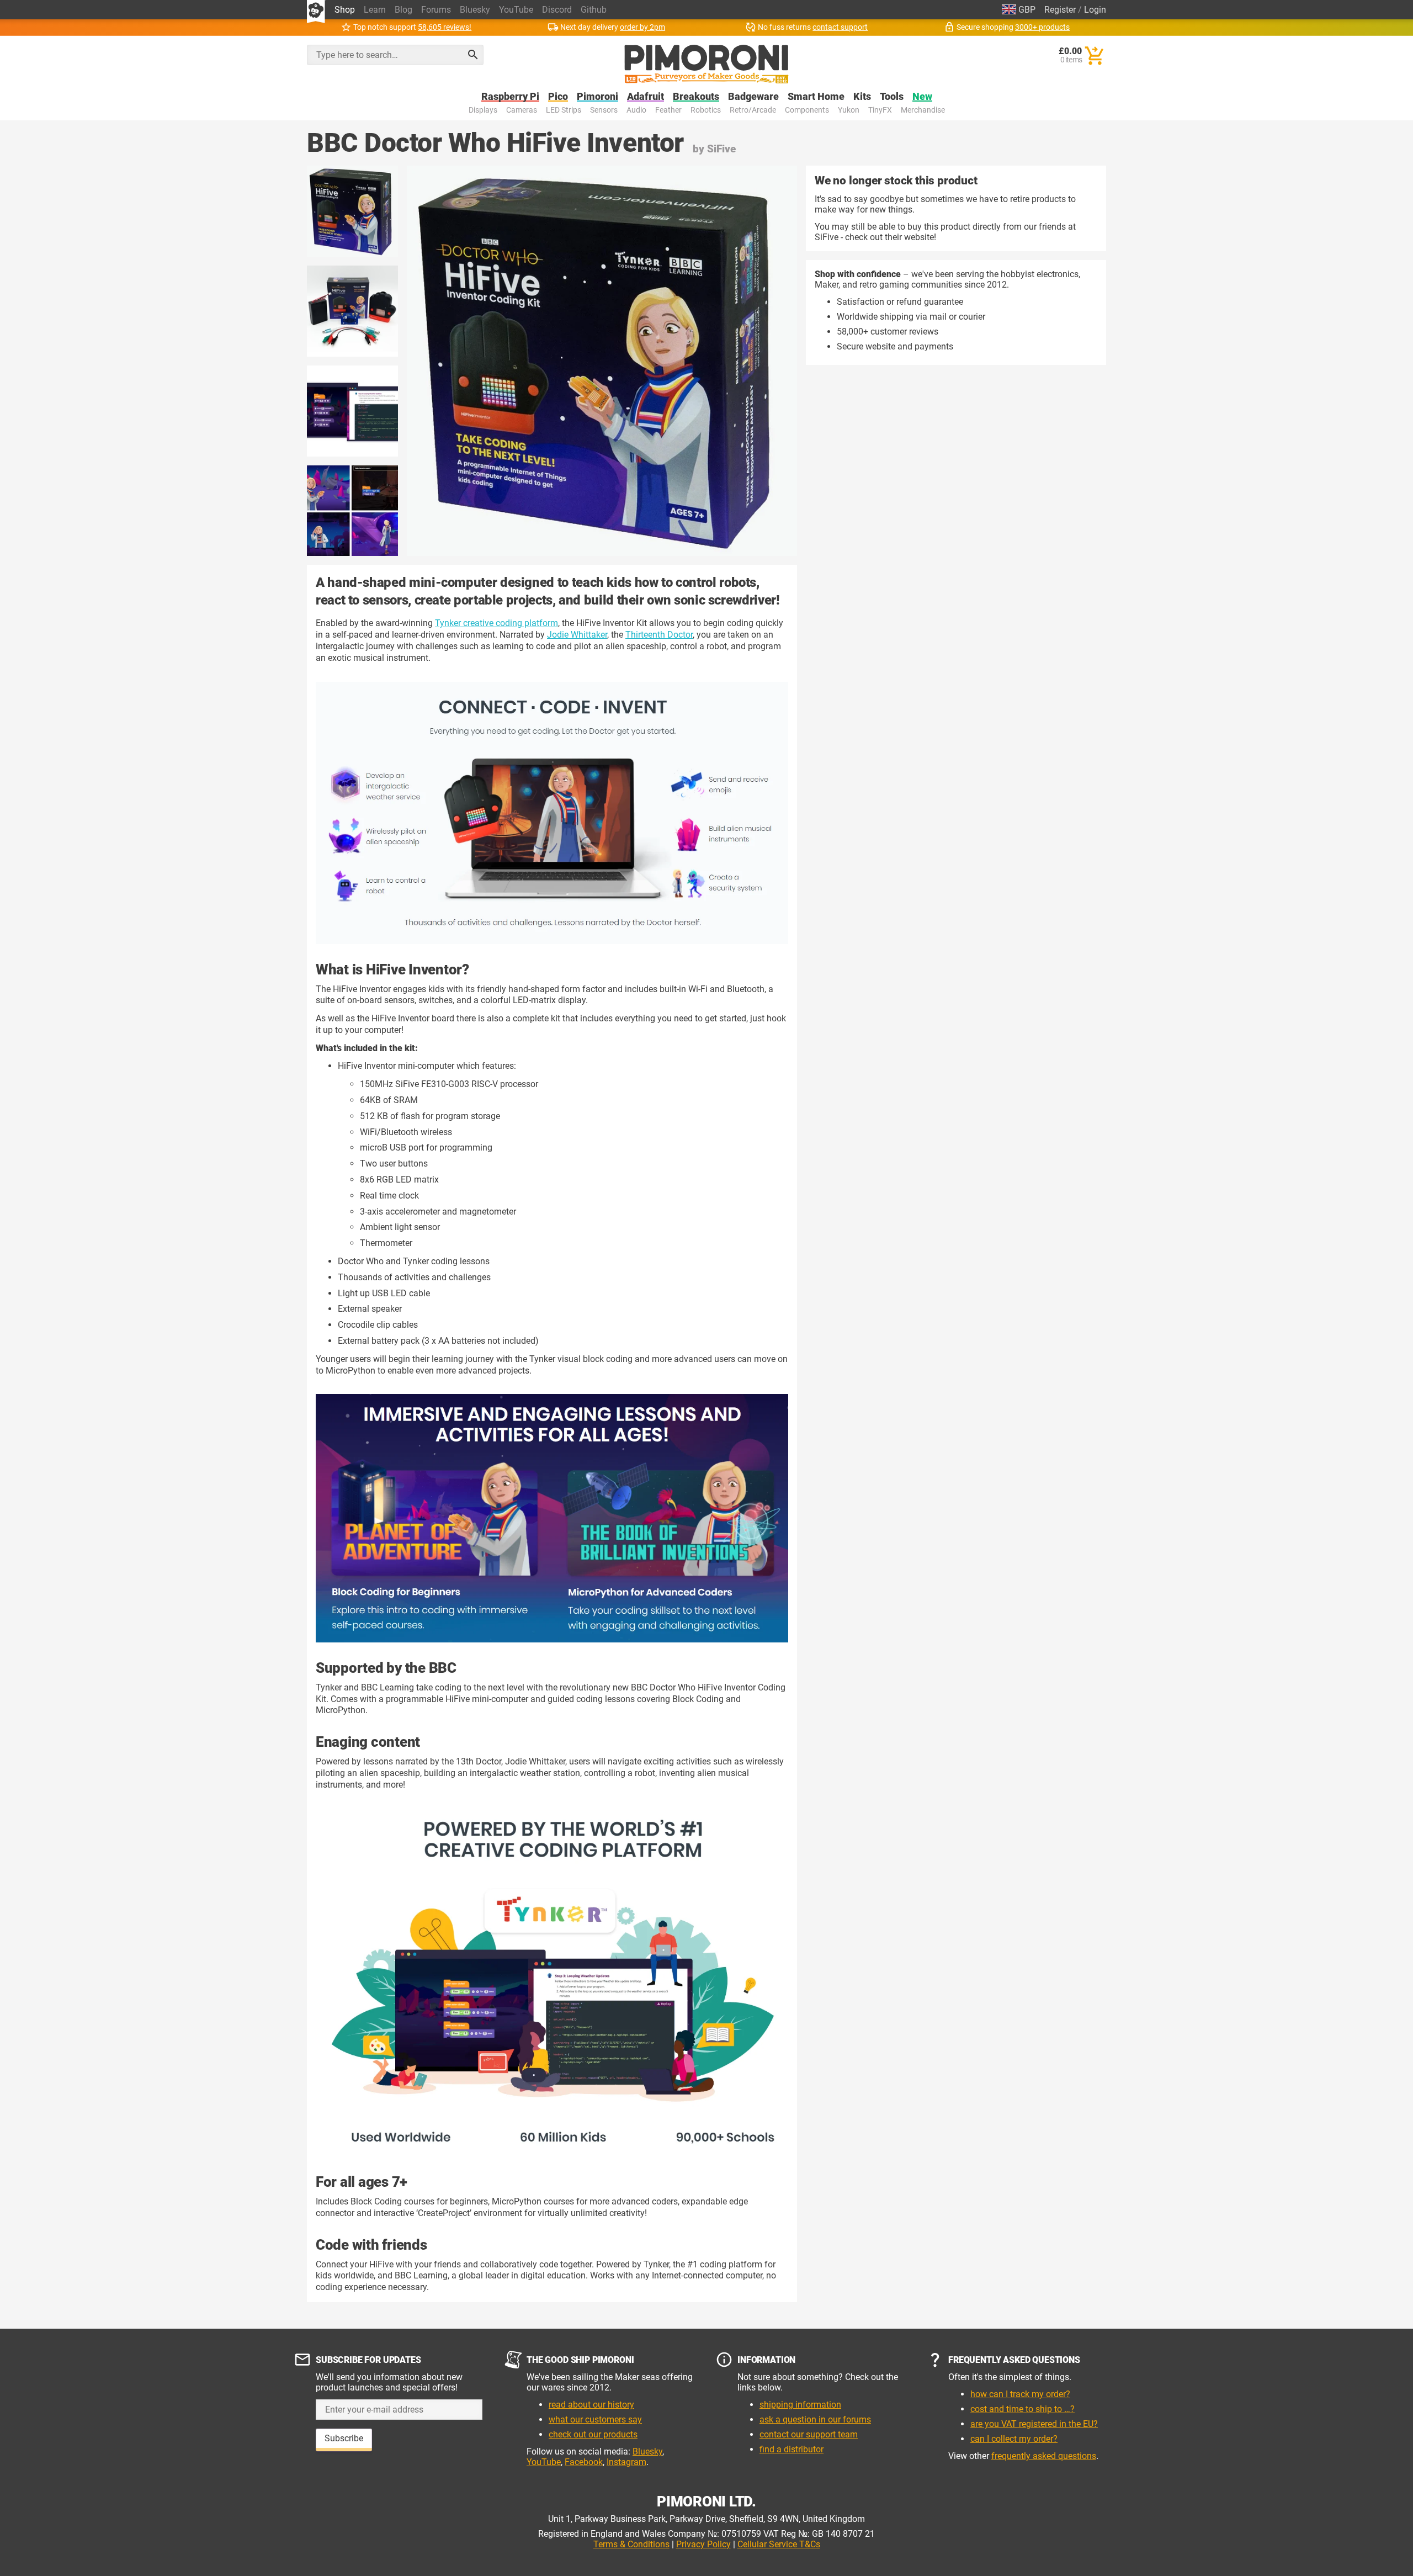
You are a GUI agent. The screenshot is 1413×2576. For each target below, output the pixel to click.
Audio (636, 110)
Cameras (522, 110)
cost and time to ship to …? (1022, 2409)
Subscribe (344, 2438)
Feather (668, 110)
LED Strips (564, 110)
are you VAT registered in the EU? (1034, 2424)
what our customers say (595, 2419)
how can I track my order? (1020, 2394)
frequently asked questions (1044, 2456)
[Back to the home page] (706, 64)
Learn (375, 10)
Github (594, 10)
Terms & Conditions (631, 2544)
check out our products (593, 2434)
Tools (892, 97)
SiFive (721, 149)
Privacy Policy (703, 2544)
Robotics (706, 110)
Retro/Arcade (753, 110)
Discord (557, 10)
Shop (345, 10)
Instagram (626, 2462)
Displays (483, 110)
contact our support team (809, 2434)
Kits (862, 97)
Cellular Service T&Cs (779, 2544)
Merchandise (923, 110)
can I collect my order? (1014, 2439)
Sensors (604, 110)
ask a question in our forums (815, 2419)
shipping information (800, 2405)
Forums (436, 10)
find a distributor (792, 2449)
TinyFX (880, 110)
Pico (558, 97)
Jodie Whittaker (577, 635)
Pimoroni (597, 97)
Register (1060, 10)
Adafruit (646, 97)
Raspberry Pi (510, 97)
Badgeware (753, 97)
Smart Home (816, 97)
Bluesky (475, 10)
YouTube (516, 10)
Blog (403, 10)
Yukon (849, 110)
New (922, 97)
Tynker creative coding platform (496, 623)
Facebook (584, 2462)
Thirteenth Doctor (659, 635)
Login (1095, 10)
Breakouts (696, 97)
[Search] (473, 55)
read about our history (591, 2405)
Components (807, 110)
